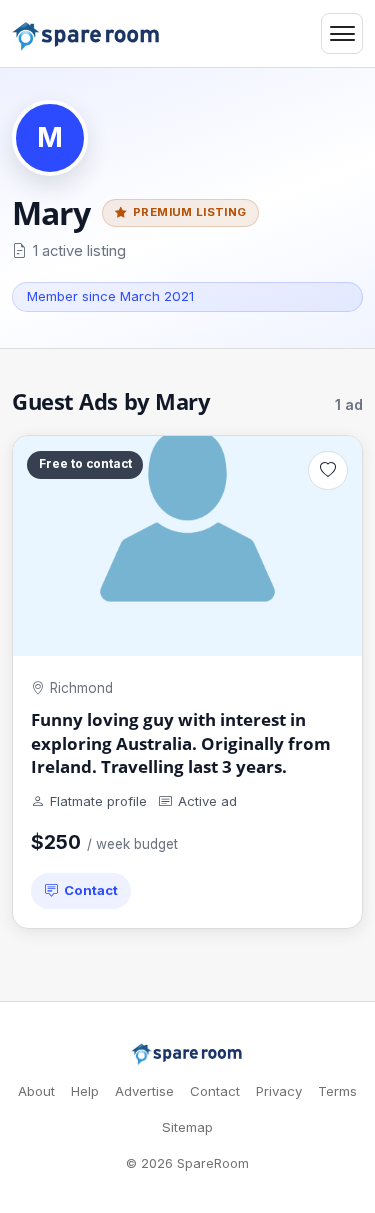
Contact (91, 890)
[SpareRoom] (187, 1054)
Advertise (144, 1091)
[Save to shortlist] (327, 470)
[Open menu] (342, 34)
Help (85, 1091)
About (36, 1091)
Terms (337, 1091)
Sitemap (187, 1127)
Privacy (279, 1091)
